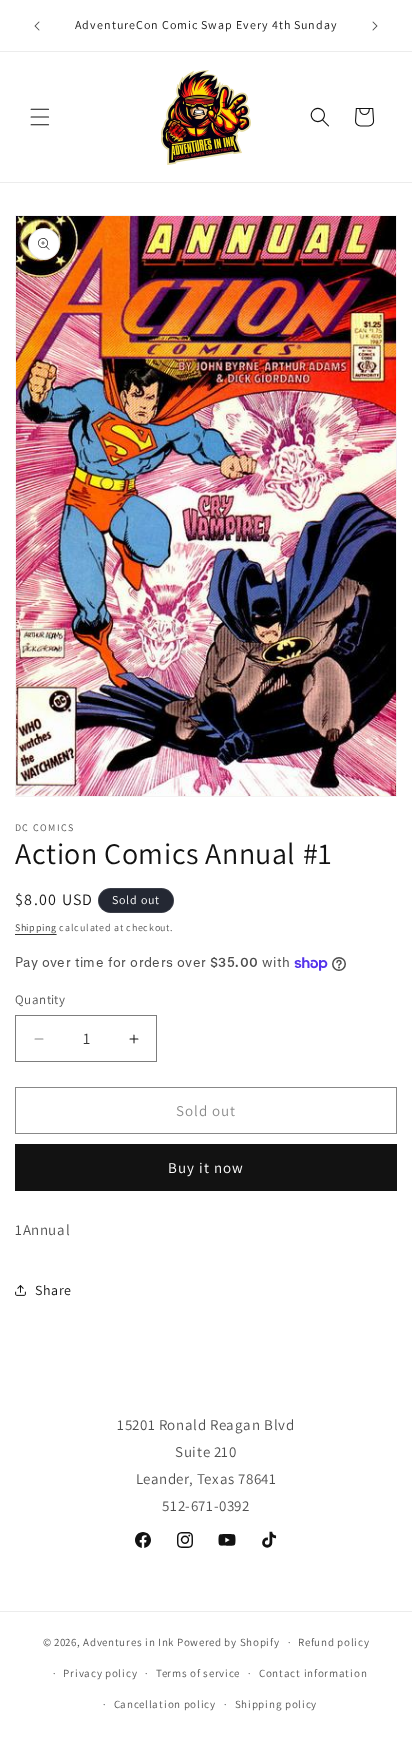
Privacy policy (100, 1673)
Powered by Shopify (228, 1642)
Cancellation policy (165, 1704)
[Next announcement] (375, 26)
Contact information (313, 1673)
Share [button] (53, 1290)
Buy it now (206, 1167)
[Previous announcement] (37, 26)
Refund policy (333, 1642)
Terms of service (198, 1673)
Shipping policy (276, 1704)
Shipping (36, 927)
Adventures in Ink (128, 1642)
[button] (40, 117)
